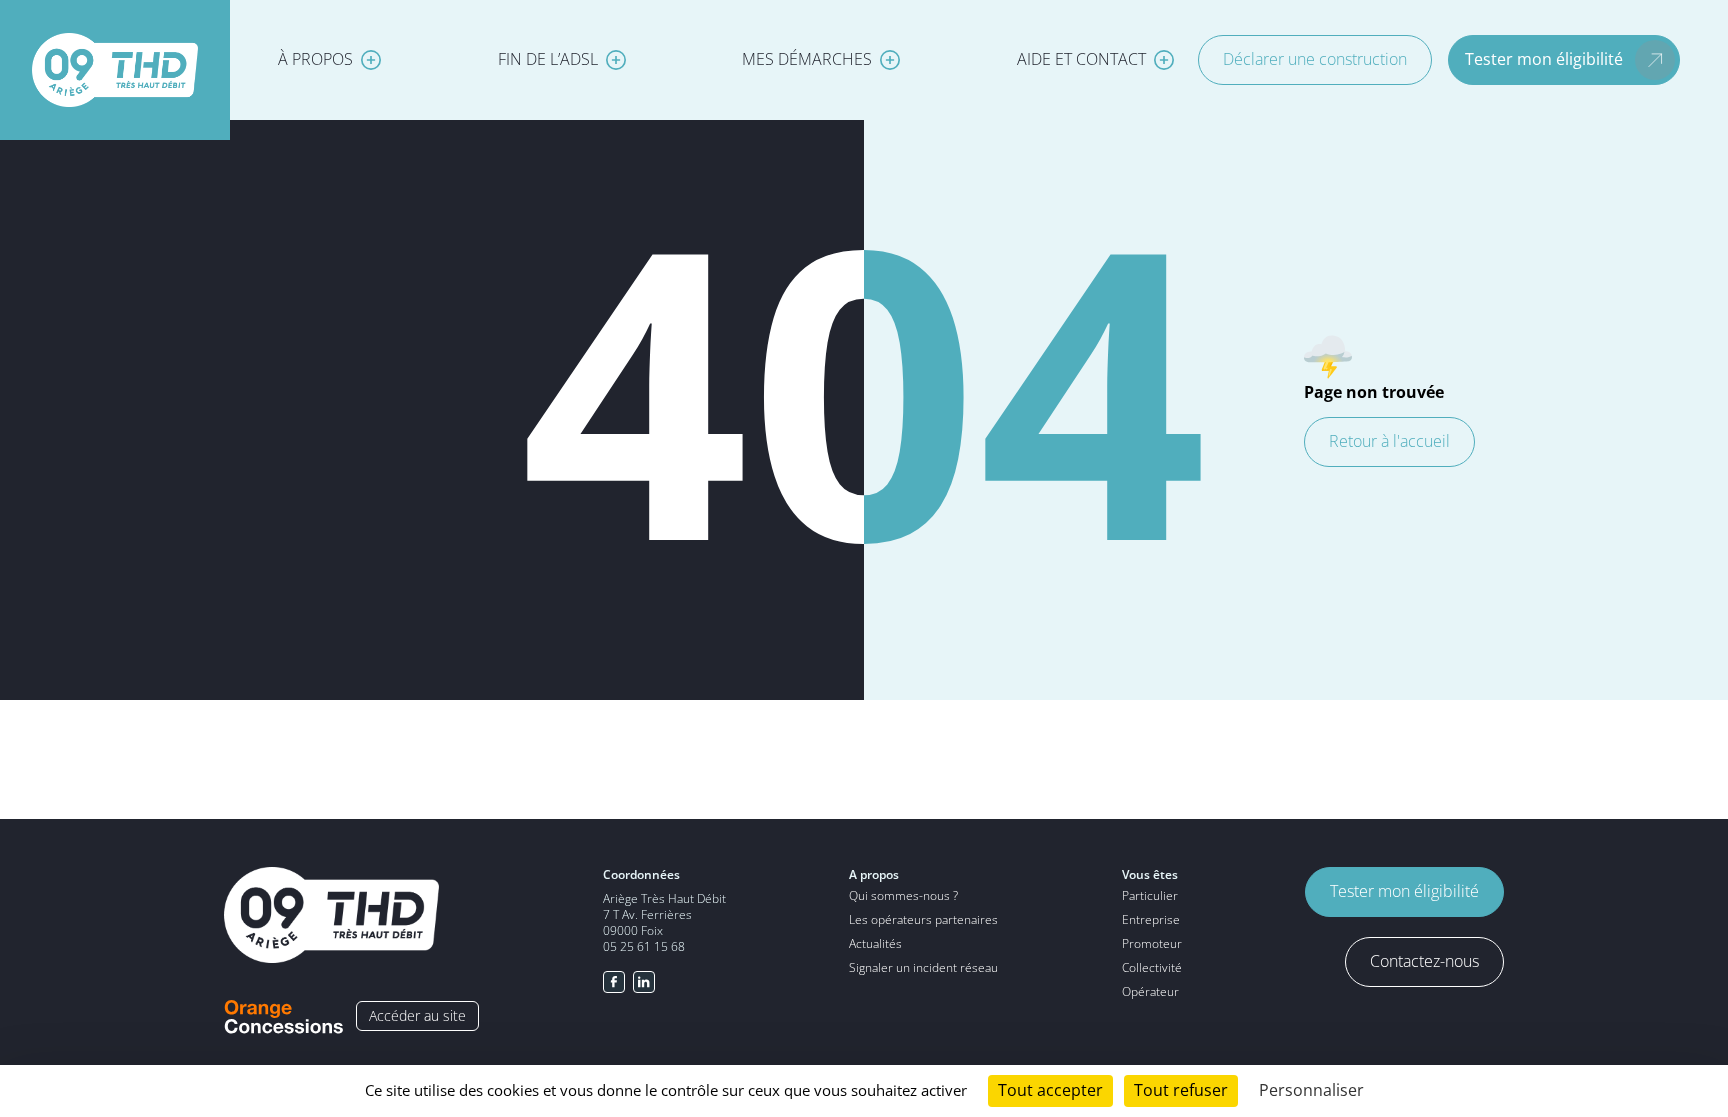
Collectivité (1152, 967)
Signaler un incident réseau (923, 967)
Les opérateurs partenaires (923, 919)
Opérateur (1150, 991)
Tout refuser (1181, 1090)
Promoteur (1152, 943)
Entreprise (1151, 919)
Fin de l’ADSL (548, 59)
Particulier (1150, 895)
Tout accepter (1050, 1090)
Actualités (875, 943)
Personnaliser (1311, 1090)
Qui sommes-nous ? (903, 895)
